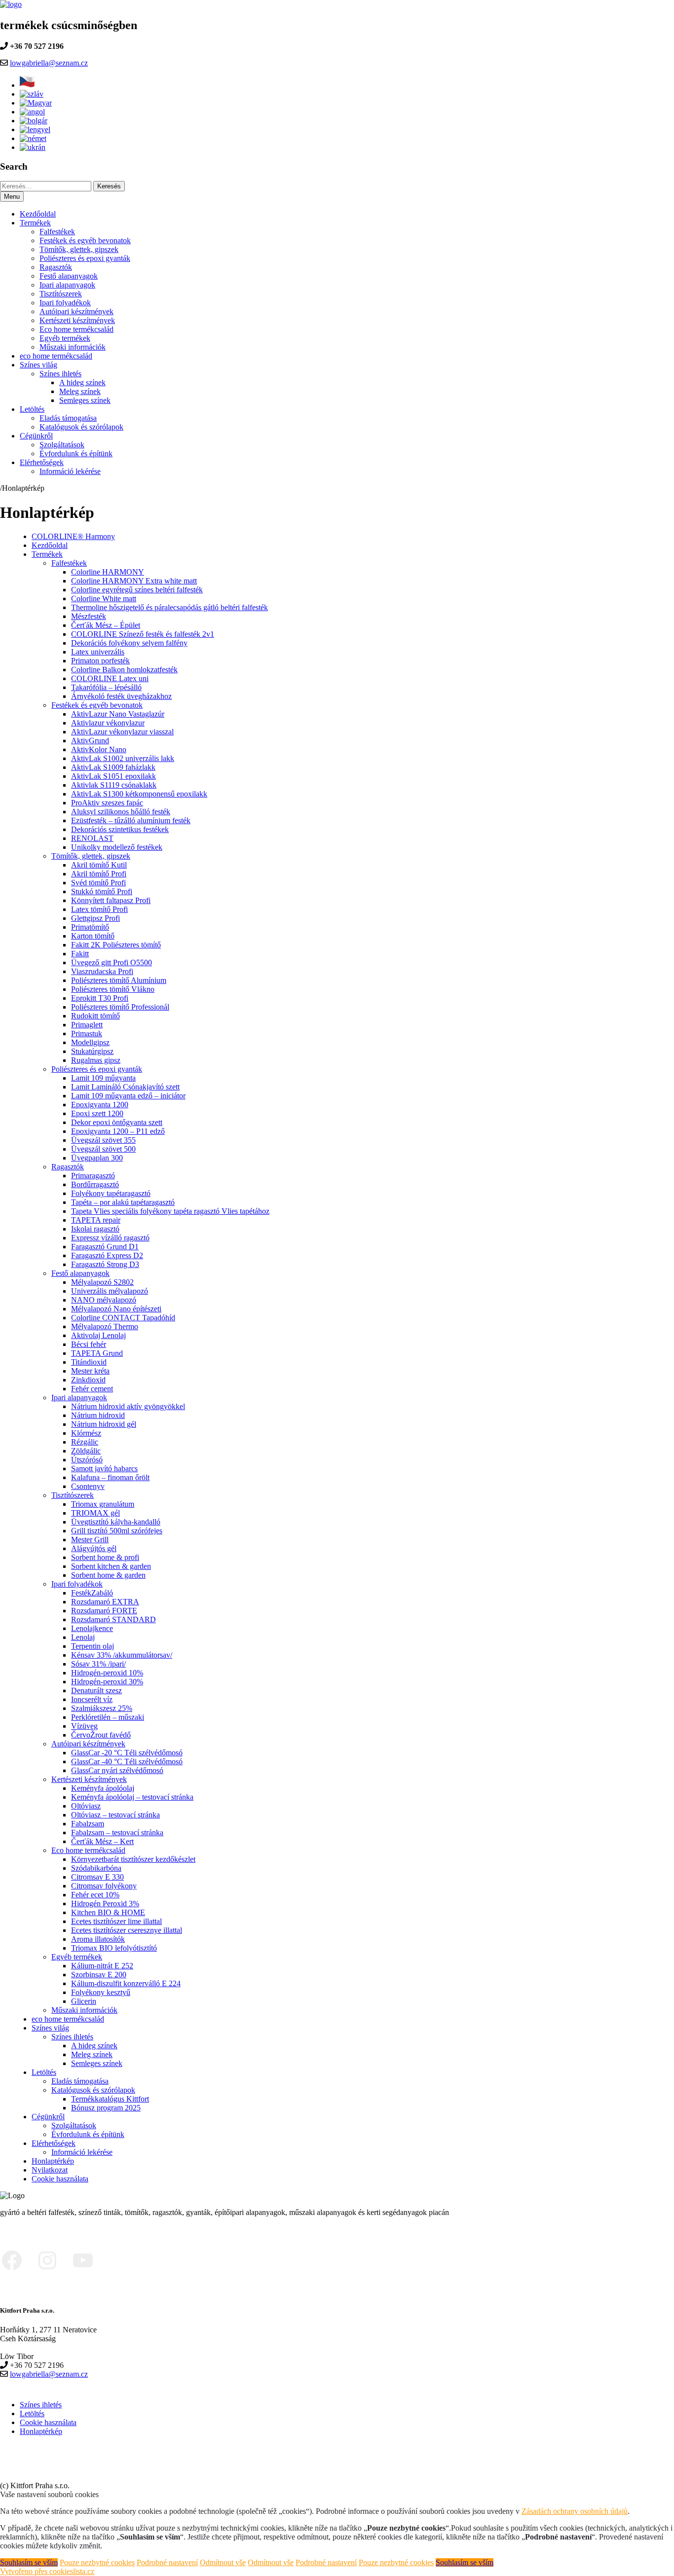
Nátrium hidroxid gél (104, 1424)
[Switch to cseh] (28, 85)
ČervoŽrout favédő (101, 1735)
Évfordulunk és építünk (76, 454)
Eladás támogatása (68, 418)
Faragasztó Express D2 (107, 1255)
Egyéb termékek (65, 338)
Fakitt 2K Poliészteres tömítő (116, 945)
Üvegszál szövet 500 (103, 1149)
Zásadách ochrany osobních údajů (575, 2511)
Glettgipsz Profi (95, 918)
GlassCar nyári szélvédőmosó (117, 1770)
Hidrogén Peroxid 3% (105, 1904)
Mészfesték (89, 616)
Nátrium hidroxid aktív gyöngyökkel (128, 1406)
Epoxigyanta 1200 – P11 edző (118, 1131)
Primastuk (87, 1034)
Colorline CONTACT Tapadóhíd (123, 1318)
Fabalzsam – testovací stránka (117, 1832)
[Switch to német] (33, 138)
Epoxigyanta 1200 (100, 1105)
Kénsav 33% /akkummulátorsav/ (122, 1655)
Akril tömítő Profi (99, 874)
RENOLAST (92, 838)
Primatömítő (90, 927)
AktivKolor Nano (99, 749)
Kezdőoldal (38, 214)
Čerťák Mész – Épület (106, 625)
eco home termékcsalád (56, 356)
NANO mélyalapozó (104, 1300)
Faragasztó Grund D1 (105, 1247)
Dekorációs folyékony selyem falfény (129, 643)
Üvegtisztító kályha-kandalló (116, 1522)
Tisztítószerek (61, 294)
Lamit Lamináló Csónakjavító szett (125, 1087)
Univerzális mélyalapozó (110, 1291)
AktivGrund (90, 741)
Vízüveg (84, 1726)
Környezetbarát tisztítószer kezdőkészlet (133, 1859)
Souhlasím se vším (29, 2562)
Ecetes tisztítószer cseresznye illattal (127, 1930)
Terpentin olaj (93, 1646)
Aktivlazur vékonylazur (108, 723)
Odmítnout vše (223, 2562)
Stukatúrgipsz (92, 1051)
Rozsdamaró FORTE (104, 1611)
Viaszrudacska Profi (102, 971)
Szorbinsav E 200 (99, 1975)
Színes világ (38, 365)
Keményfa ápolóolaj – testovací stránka (132, 1797)
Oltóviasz (86, 1806)
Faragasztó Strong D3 (105, 1264)
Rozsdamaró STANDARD (113, 1619)
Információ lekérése (70, 471)
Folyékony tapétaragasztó (111, 1193)
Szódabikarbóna (96, 1868)
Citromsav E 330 (97, 1877)
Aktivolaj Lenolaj (98, 1335)
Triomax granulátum (103, 1504)
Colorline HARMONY (108, 572)
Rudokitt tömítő (95, 1016)
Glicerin (84, 2001)
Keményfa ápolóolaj (103, 1788)
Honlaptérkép (53, 2161)
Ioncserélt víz (92, 1699)
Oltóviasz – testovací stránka (115, 1815)
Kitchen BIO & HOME (108, 1912)
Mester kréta (90, 1371)
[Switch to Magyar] (36, 103)
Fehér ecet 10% (95, 1895)
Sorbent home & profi (105, 1557)
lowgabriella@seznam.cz (49, 63)
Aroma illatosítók (98, 1939)
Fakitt (80, 954)
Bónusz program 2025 (106, 2108)
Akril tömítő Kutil (99, 865)
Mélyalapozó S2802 (102, 1282)
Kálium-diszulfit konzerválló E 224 (126, 1983)
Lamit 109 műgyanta (103, 1078)
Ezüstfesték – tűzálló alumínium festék (131, 820)
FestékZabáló (92, 1593)
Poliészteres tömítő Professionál (120, 1007)
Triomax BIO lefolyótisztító (114, 1948)
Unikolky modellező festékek (117, 847)
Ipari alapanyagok (67, 285)
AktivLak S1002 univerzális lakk (123, 758)
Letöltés (32, 409)
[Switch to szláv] (32, 94)
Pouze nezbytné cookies (97, 2562)
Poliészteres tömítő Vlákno (113, 989)
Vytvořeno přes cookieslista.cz (47, 2571)
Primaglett (87, 1025)
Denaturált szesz (96, 1690)
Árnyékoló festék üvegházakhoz (121, 696)
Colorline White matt (104, 599)
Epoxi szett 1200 (97, 1113)
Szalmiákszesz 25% (102, 1708)
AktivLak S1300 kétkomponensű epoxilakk (139, 794)
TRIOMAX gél (95, 1513)
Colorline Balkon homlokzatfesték (124, 670)
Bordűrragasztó (95, 1184)
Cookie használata (60, 2179)
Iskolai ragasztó (95, 1229)
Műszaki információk (73, 347)
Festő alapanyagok (69, 276)
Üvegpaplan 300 (97, 1158)
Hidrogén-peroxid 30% (107, 1682)
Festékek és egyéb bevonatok (85, 240)
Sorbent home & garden (108, 1575)
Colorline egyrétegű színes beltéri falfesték (137, 590)
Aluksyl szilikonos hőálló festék (121, 812)
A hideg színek (82, 382)
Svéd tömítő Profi (98, 883)
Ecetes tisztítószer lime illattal (116, 1921)
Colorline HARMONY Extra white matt (134, 581)
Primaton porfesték (100, 661)
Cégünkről (36, 436)
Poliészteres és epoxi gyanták (85, 258)
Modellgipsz (90, 1042)
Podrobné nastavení (167, 2562)
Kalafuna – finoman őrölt (110, 1477)
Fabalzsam (88, 1824)
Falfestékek (57, 232)
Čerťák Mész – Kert (102, 1841)
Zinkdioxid (88, 1380)
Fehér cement (92, 1389)
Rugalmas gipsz (96, 1060)
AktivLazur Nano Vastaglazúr (118, 714)
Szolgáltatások (62, 445)
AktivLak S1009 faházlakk (113, 767)
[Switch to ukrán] (33, 147)
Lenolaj (83, 1637)
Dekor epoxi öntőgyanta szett (117, 1122)
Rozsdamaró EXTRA (105, 1602)
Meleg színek (80, 391)
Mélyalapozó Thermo (105, 1326)
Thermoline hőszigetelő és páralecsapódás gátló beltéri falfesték (169, 607)
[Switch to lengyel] (35, 129)
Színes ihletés (60, 374)
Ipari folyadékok (65, 303)
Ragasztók (56, 267)
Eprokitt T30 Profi (100, 998)
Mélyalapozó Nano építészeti (116, 1309)
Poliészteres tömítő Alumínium (119, 980)
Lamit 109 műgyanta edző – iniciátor (128, 1096)
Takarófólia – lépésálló (106, 687)
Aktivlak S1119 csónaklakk (114, 785)
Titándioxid (89, 1362)
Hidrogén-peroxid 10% (107, 1673)
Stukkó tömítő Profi (102, 891)
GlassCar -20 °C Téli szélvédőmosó (127, 1753)
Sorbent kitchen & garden (111, 1566)
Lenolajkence (92, 1628)
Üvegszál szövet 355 (103, 1140)
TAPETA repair (96, 1220)
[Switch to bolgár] (34, 121)
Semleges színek (85, 400)
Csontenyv (88, 1486)
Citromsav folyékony (104, 1886)
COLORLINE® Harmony (73, 536)
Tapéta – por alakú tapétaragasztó (123, 1202)
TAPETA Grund (97, 1353)
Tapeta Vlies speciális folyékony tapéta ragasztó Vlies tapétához (170, 1211)
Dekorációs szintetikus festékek (120, 829)
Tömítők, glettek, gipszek (79, 249)
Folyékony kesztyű (101, 1992)
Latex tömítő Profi (99, 909)
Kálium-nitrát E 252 (102, 1966)
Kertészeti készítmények (77, 320)
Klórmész (86, 1433)
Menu (12, 197)
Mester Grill (90, 1540)
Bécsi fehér (89, 1344)
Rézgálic (85, 1442)
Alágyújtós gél (94, 1548)
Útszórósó (87, 1460)
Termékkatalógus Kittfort (110, 2099)
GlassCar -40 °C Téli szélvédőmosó (127, 1761)
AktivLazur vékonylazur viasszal (122, 732)
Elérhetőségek (42, 462)
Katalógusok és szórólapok (81, 427)
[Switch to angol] (32, 112)
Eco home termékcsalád (76, 329)
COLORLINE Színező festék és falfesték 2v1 (143, 634)
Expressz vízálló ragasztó (110, 1238)
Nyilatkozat (50, 2170)
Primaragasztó (93, 1176)
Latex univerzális (98, 652)
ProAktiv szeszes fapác (107, 803)
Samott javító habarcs (104, 1469)
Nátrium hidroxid (98, 1415)
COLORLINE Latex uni (110, 678)
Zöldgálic (86, 1451)
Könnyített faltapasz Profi (111, 900)
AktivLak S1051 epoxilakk (113, 776)
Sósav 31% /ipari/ (98, 1664)
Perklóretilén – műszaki (108, 1717)
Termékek (35, 223)
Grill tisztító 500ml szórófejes (117, 1531)
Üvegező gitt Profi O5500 (112, 962)
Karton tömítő (93, 936)
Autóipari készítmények (76, 311)
